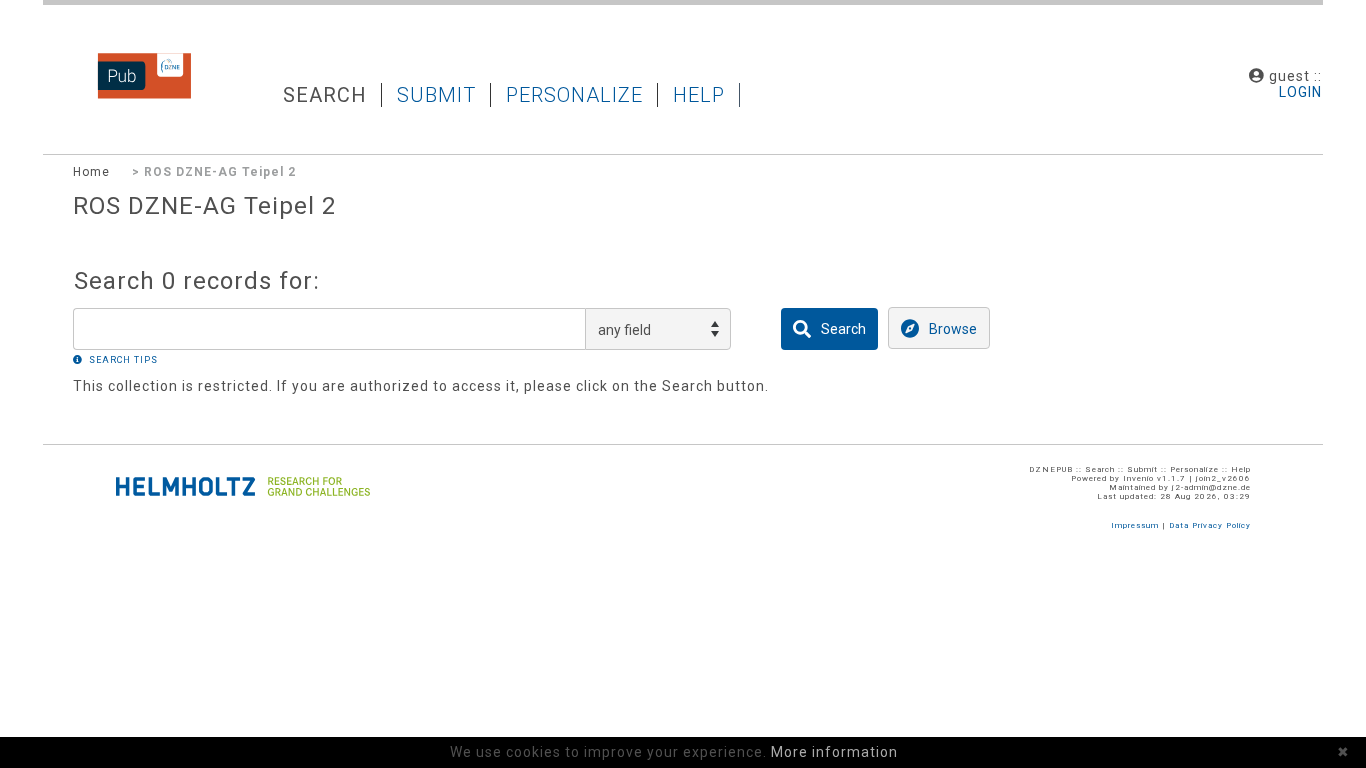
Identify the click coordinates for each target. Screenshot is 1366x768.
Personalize (574, 95)
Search (325, 95)
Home (91, 172)
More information (834, 752)
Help (699, 95)
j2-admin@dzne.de (1211, 487)
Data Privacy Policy (1210, 525)
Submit (436, 95)
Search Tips (123, 360)
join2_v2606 (1223, 478)
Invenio (1138, 478)
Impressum (1135, 525)
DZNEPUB (113, 96)
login (1300, 92)
